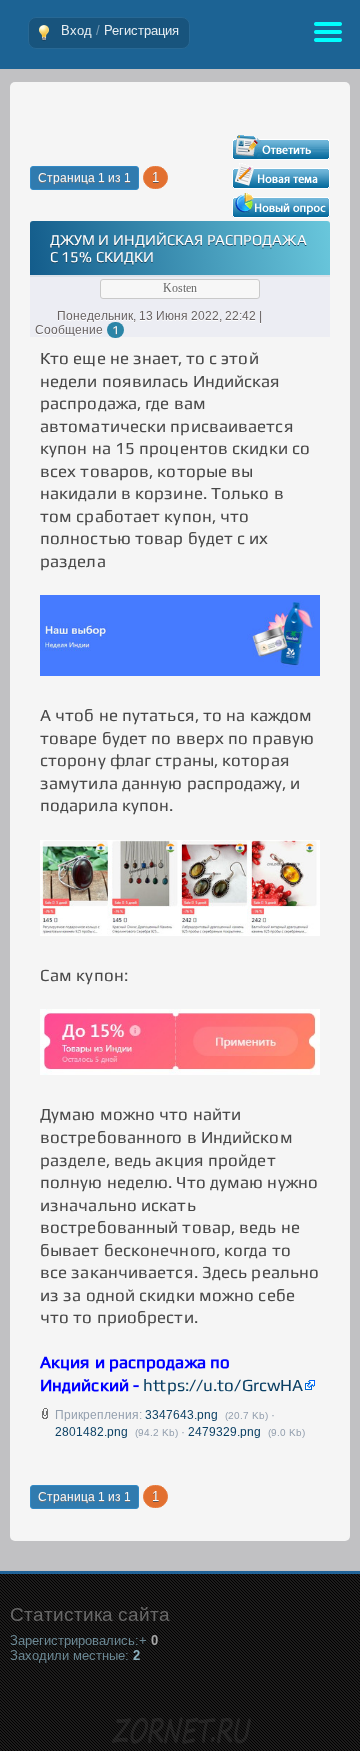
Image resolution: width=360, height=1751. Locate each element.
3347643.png (181, 1415)
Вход (76, 30)
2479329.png (224, 1432)
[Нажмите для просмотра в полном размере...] (180, 670)
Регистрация (141, 30)
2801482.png (91, 1432)
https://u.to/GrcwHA (223, 1385)
